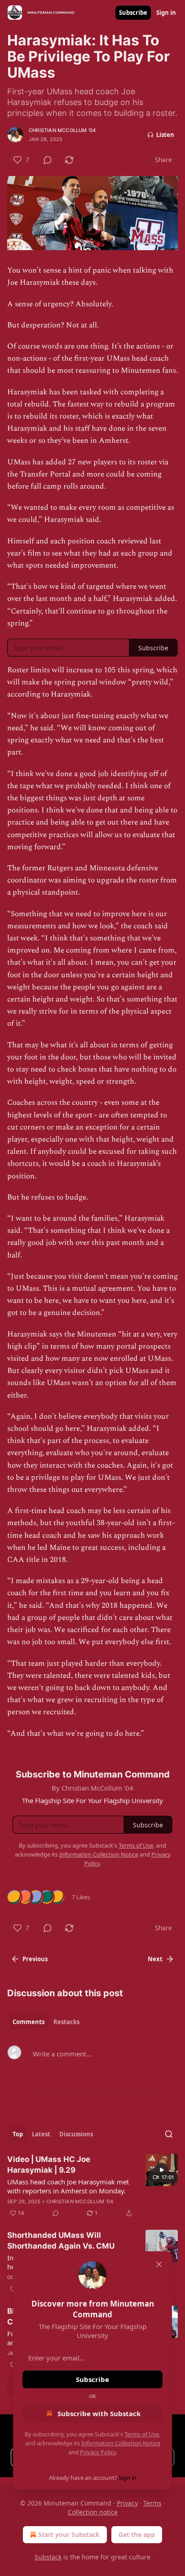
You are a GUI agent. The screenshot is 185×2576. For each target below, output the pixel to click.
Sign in (166, 13)
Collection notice (93, 2512)
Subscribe (133, 13)
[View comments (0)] (48, 160)
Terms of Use (142, 2434)
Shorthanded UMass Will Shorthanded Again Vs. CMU (61, 2241)
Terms (152, 2503)
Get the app (137, 2534)
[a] (162, 2170)
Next (155, 1959)
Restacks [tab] (66, 2022)
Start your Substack (69, 2534)
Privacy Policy (98, 2452)
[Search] (169, 2134)
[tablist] (46, 2022)
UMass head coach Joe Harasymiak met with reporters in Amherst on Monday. (68, 2186)
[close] (159, 2264)
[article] (92, 2186)
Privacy (127, 2503)
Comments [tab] (29, 2022)
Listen (165, 135)
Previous (35, 1959)
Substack (48, 2557)
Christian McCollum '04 (62, 130)
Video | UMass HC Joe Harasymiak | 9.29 (49, 2165)
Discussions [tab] (76, 2134)
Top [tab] (18, 2134)
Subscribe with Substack (99, 2413)
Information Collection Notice (121, 2443)
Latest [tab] (41, 2134)
